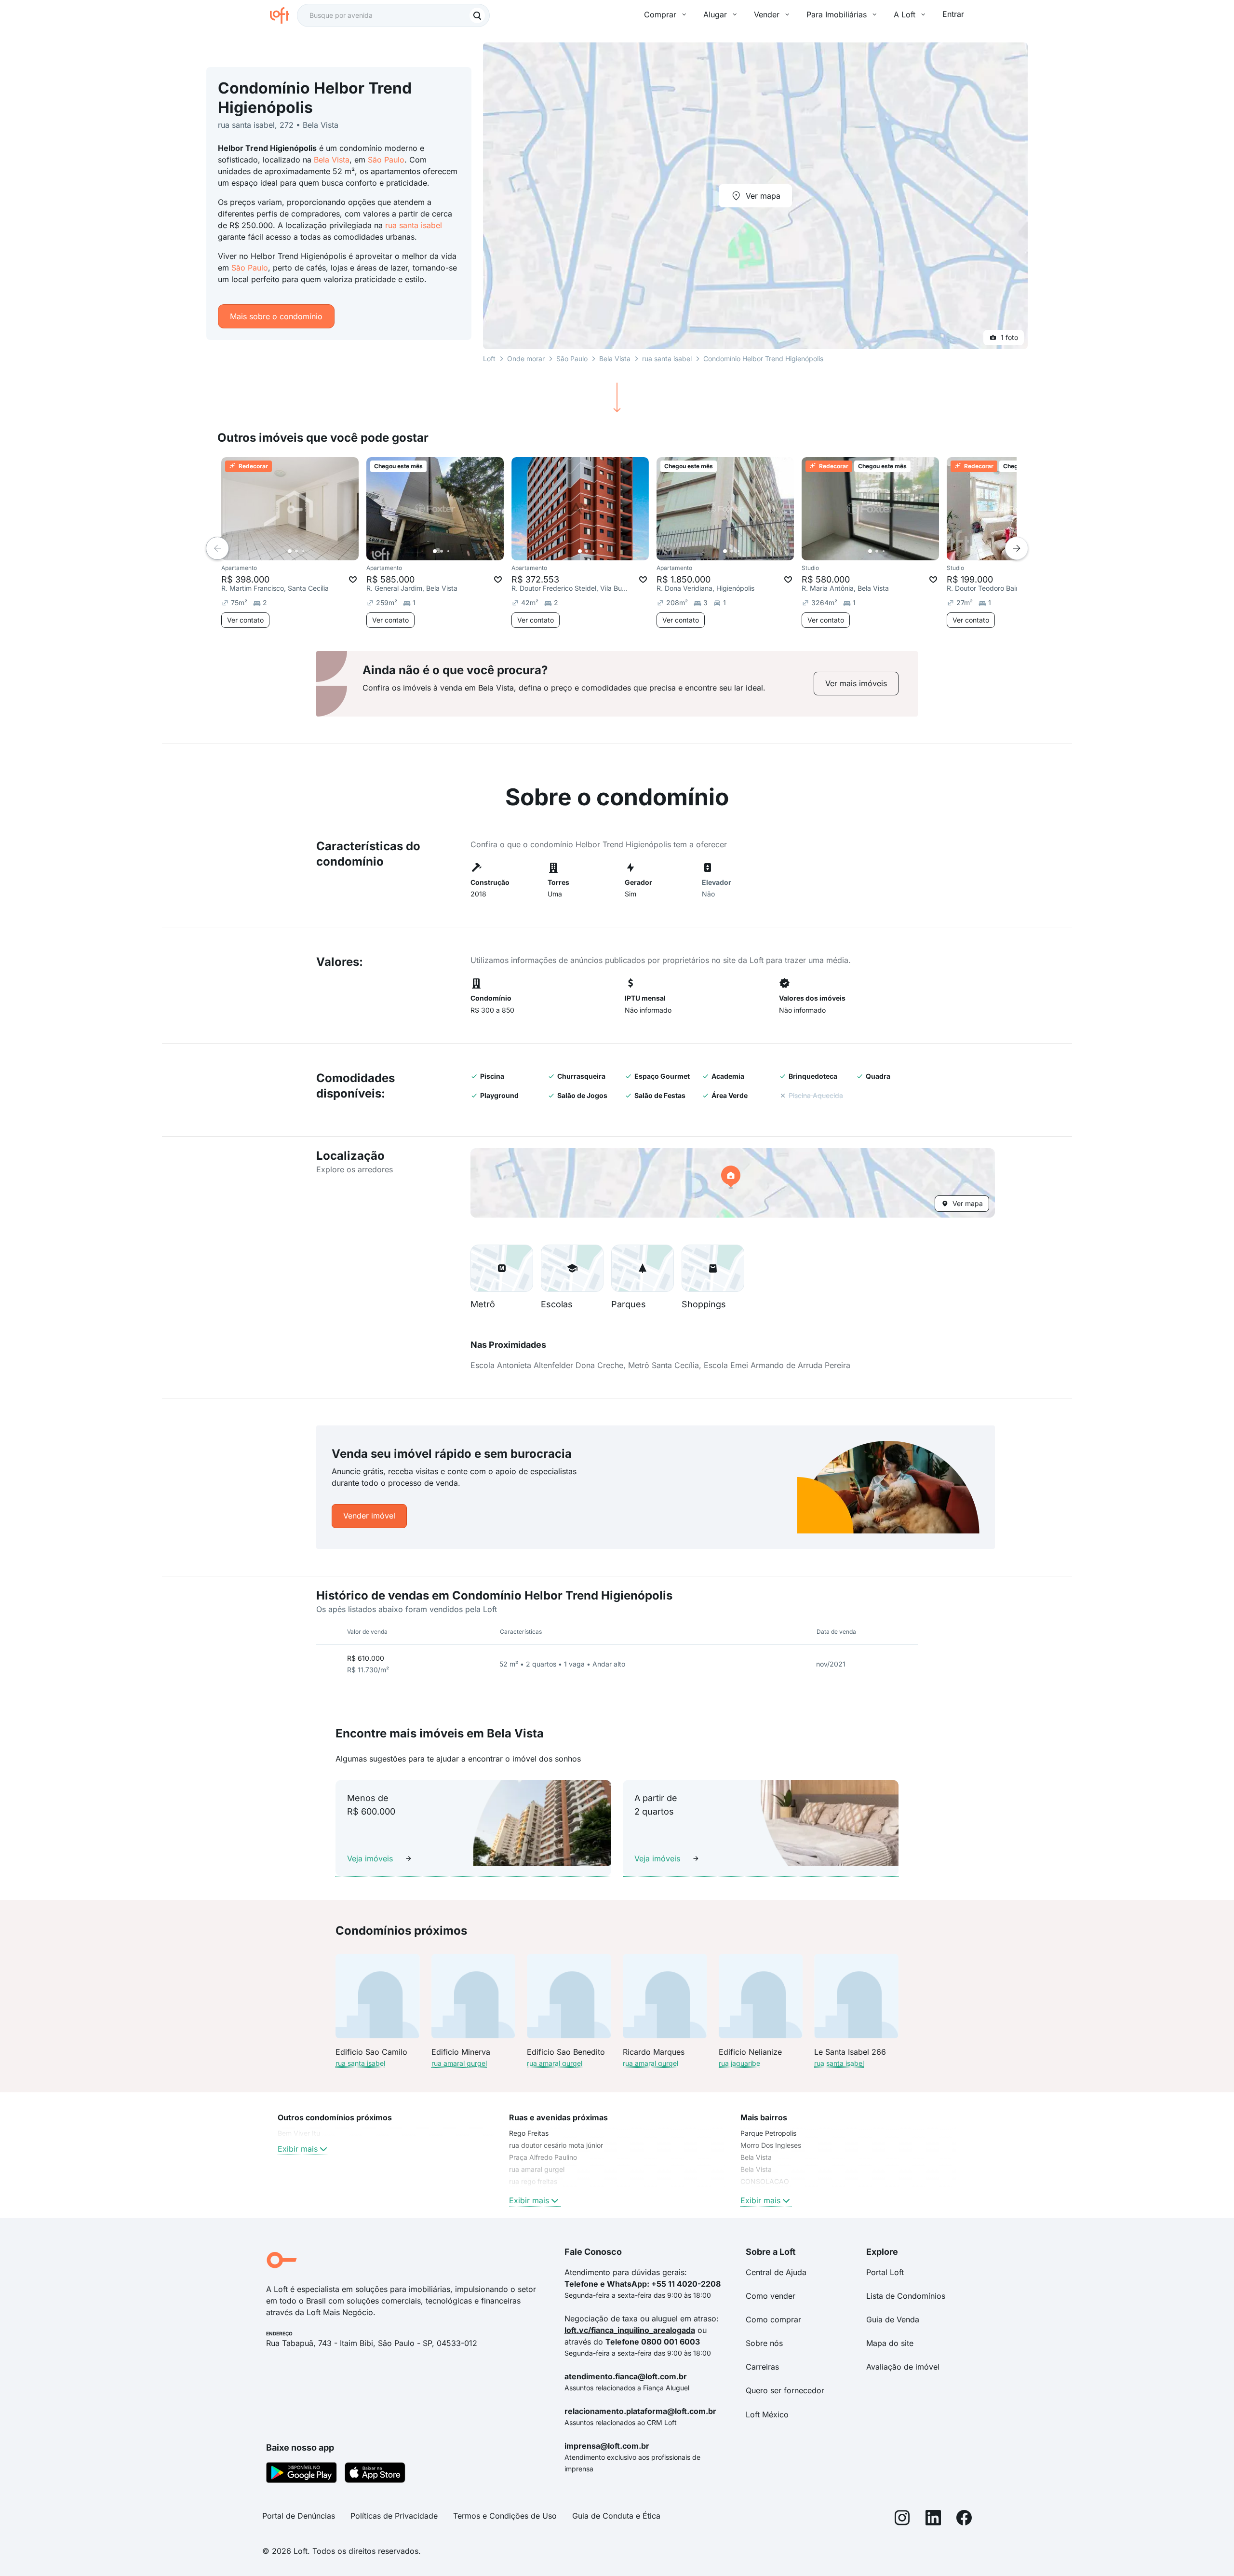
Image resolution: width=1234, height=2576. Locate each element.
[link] (856, 684)
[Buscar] (477, 15)
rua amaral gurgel (459, 2063)
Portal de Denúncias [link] (299, 2516)
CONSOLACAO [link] (765, 2181)
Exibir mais (298, 2149)
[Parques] (643, 1268)
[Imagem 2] (296, 551)
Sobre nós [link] (764, 2343)
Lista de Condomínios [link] (906, 2296)
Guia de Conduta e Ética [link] (616, 2516)
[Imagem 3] (303, 551)
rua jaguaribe (739, 2063)
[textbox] (393, 15)
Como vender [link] (771, 2296)
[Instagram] (902, 2520)
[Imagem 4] (310, 551)
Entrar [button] (953, 14)
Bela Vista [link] (756, 2157)
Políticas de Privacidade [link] (394, 2516)
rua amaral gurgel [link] (537, 2169)
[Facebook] (964, 2520)
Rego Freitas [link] (529, 2133)
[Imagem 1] (290, 551)
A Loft (905, 14)
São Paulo (386, 160)
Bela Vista (332, 160)
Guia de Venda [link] (893, 2319)
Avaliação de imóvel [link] (903, 2367)
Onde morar (526, 359)
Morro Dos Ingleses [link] (771, 2145)
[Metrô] (502, 1268)
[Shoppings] (713, 1268)
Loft (489, 359)
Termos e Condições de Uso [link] (505, 2516)
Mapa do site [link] (890, 2343)
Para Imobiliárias (837, 14)
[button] (733, 1183)
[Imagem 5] (317, 551)
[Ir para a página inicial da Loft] (283, 15)
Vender (767, 14)
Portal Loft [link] (885, 2272)
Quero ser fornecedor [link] (785, 2390)
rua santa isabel (414, 225)
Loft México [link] (767, 2414)
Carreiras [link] (762, 2367)
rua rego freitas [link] (533, 2181)
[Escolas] (572, 1268)
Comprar (660, 14)
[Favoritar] (353, 580)
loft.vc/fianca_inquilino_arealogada (630, 2330)
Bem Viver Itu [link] (299, 2133)
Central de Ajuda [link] (776, 2272)
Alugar (715, 14)
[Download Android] (302, 2474)
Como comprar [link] (773, 2319)
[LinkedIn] (933, 2520)
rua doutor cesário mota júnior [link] (556, 2145)
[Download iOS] (375, 2474)
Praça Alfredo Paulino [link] (543, 2157)
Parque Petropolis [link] (768, 2133)
